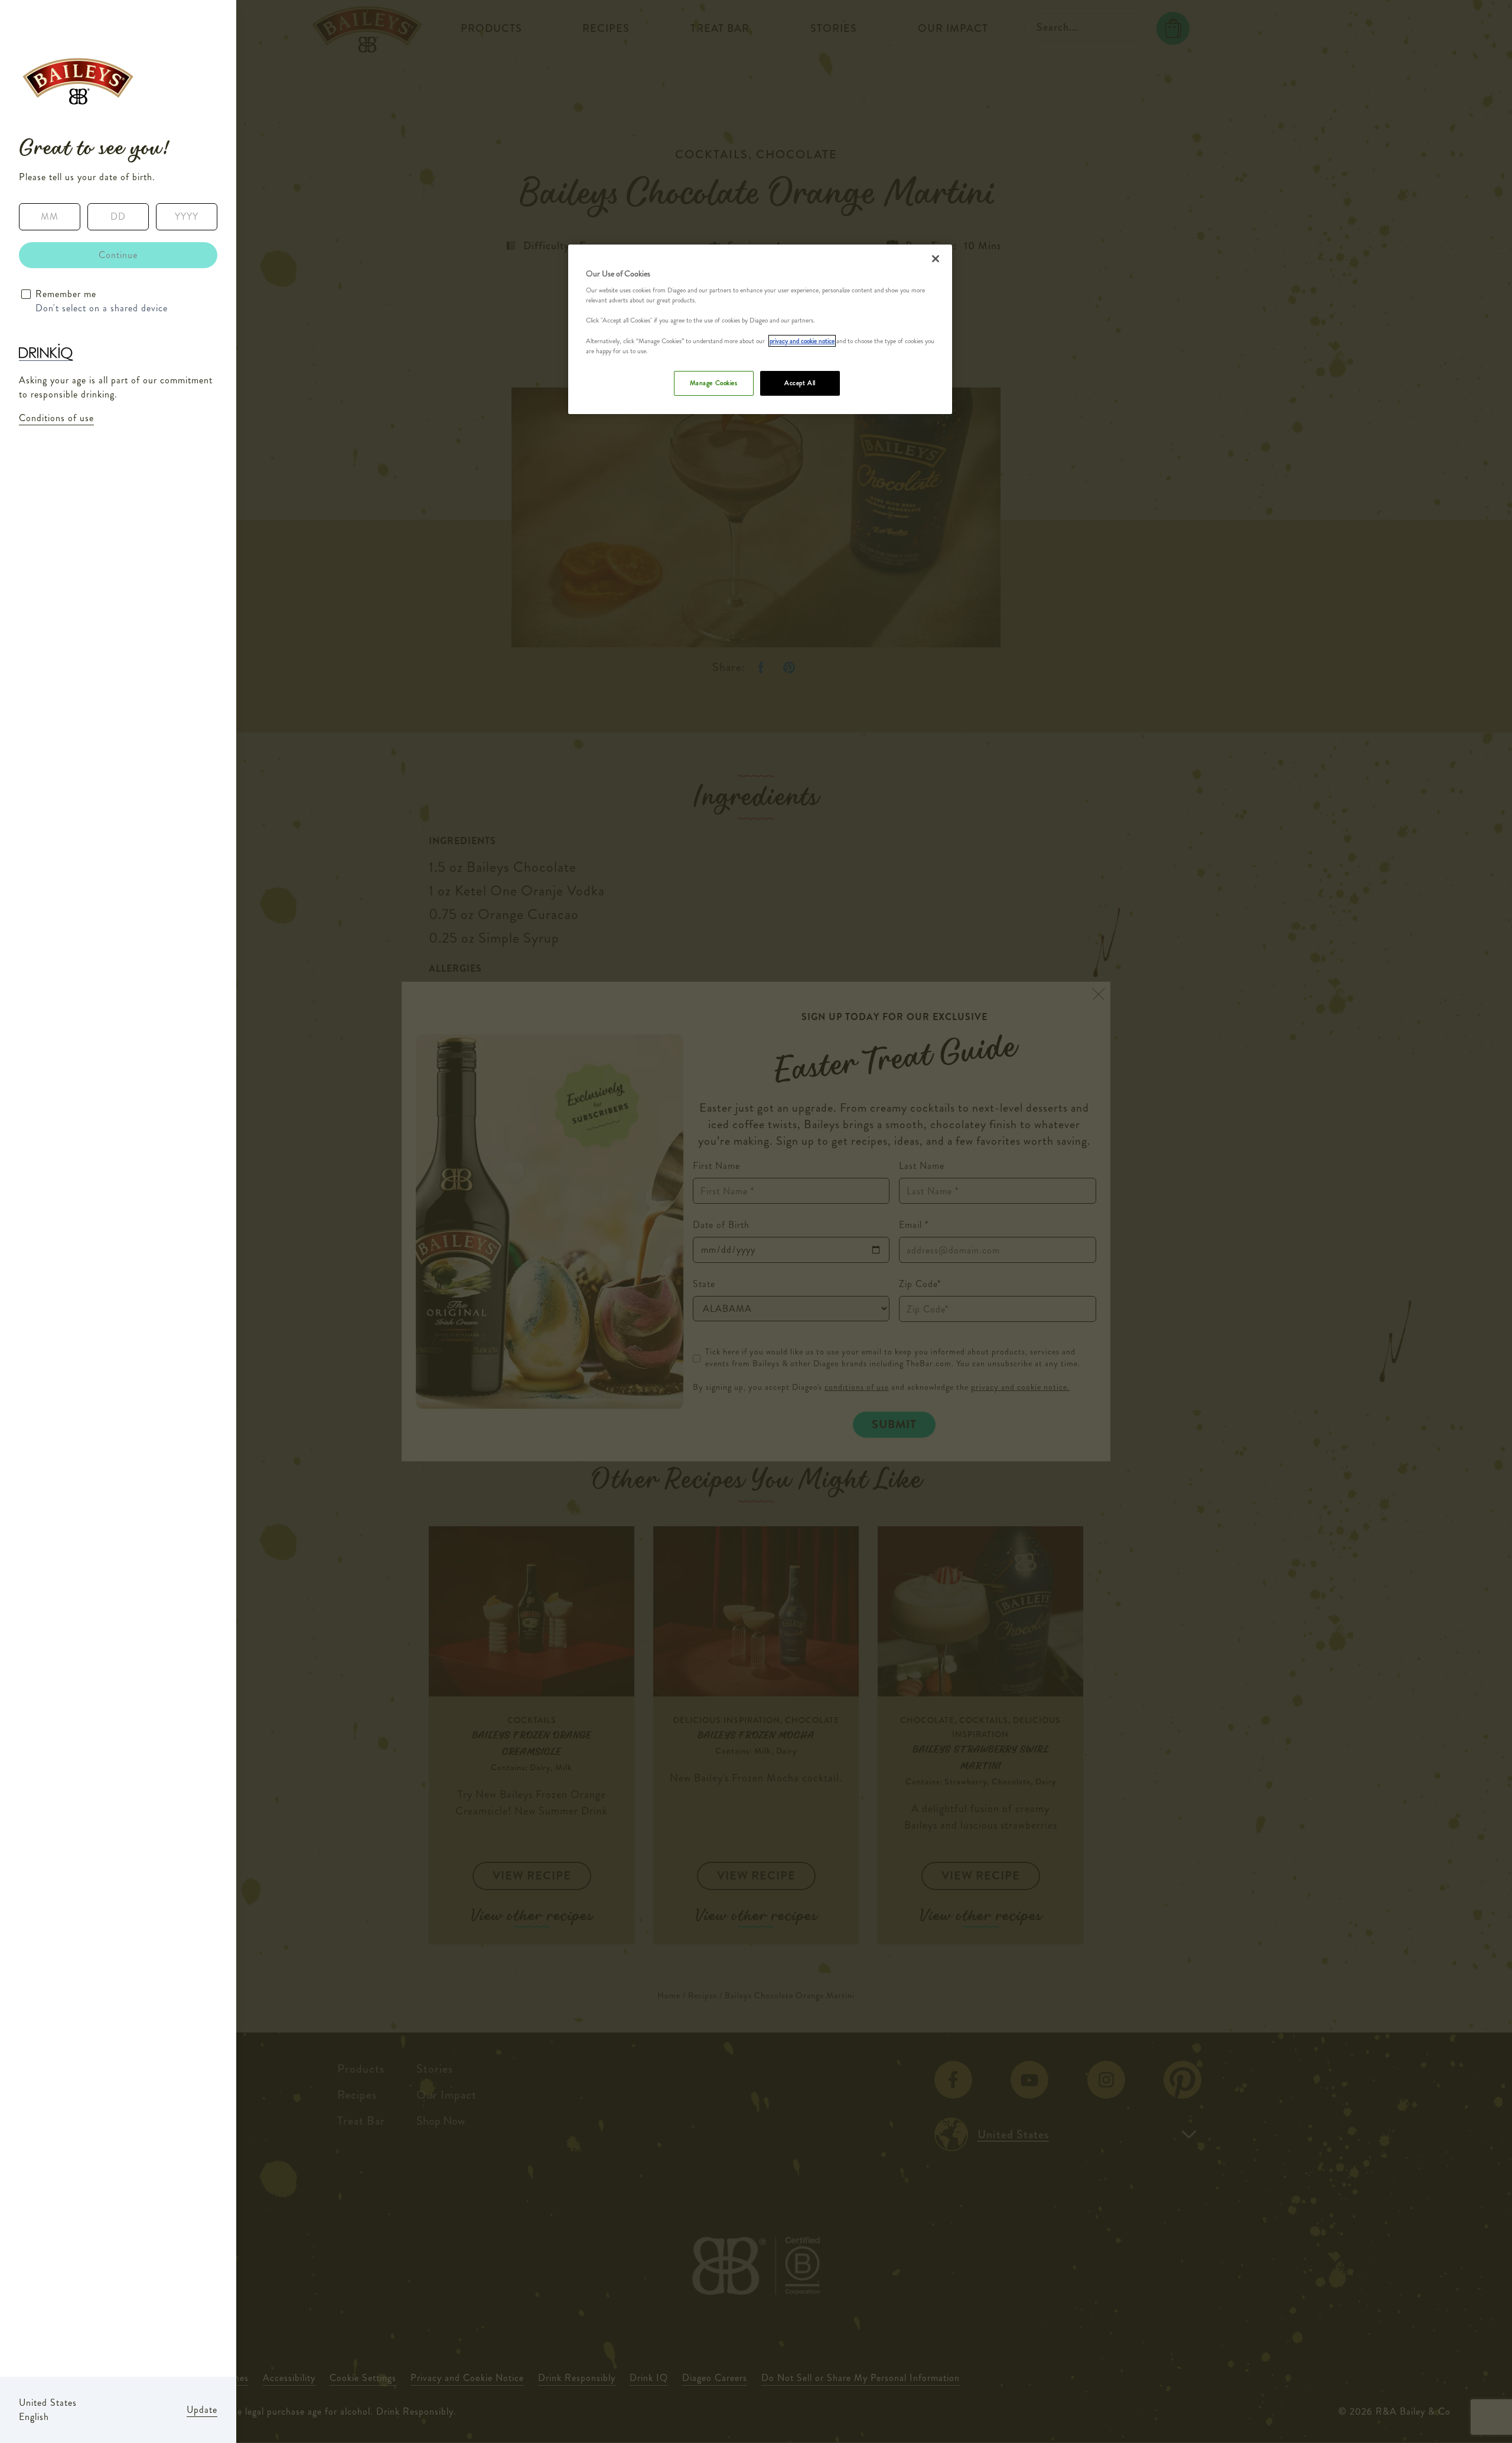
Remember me (66, 294)
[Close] (936, 259)
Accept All (800, 383)
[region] (760, 329)
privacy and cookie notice (802, 341)
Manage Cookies (714, 383)
